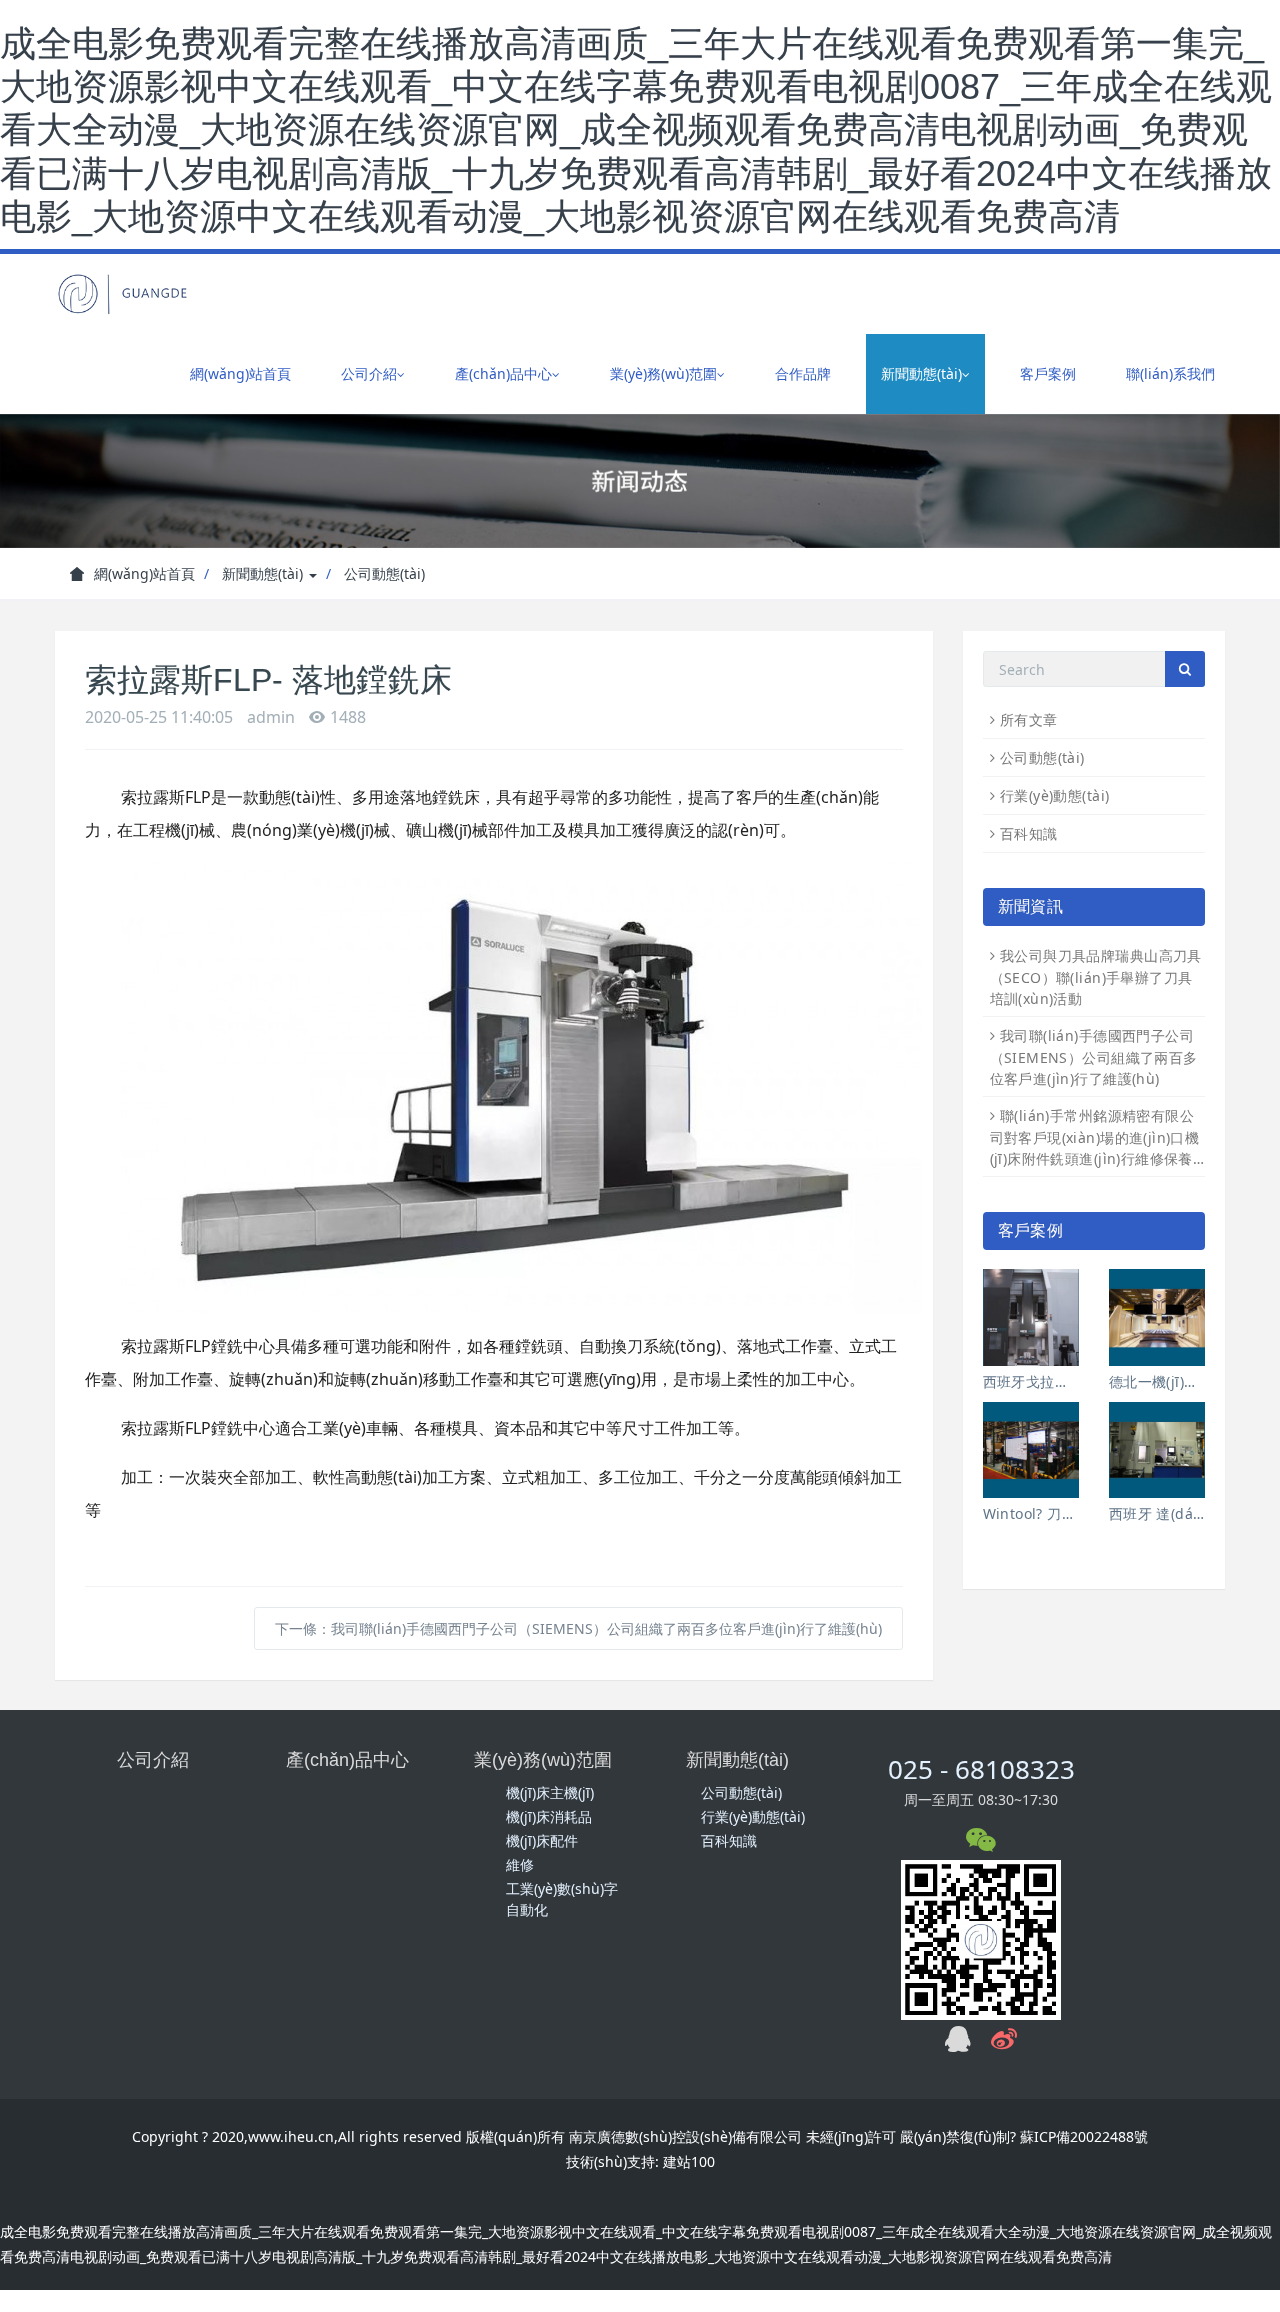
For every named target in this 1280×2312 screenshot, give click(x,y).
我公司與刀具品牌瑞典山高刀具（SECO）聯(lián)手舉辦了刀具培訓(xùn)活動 (1096, 977)
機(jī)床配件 (542, 1840)
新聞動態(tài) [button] (921, 373)
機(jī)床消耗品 (549, 1816)
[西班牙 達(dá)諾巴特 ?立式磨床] (1157, 1450)
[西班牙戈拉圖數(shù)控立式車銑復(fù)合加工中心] (1031, 1317)
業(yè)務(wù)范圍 (543, 1760)
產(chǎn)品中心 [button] (503, 373)
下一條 (578, 1628)
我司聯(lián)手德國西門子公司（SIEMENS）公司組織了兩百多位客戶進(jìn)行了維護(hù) (1094, 1057)
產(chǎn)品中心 (347, 1760)
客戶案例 (1048, 373)
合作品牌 (803, 373)
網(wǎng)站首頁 (240, 373)
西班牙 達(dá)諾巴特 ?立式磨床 (1157, 1513)
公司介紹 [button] (369, 373)
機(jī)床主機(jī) (550, 1792)
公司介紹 (153, 1760)
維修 (520, 1864)
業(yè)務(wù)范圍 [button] (663, 373)
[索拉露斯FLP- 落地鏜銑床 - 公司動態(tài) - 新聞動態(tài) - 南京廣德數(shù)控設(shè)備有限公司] (123, 294)
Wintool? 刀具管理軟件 (1031, 1513)
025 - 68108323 (981, 1769)
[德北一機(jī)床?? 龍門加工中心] (1157, 1317)
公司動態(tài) (384, 573)
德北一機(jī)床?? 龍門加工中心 (1157, 1381)
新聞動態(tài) (264, 573)
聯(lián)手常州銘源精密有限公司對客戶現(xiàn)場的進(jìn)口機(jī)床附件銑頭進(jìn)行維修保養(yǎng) (1095, 1137)
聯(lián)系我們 (1170, 373)
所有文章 (1029, 719)
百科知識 (1029, 833)
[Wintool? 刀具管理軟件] (1031, 1450)
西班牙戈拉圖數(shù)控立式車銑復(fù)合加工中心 (1031, 1381)
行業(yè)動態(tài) (1054, 795)
